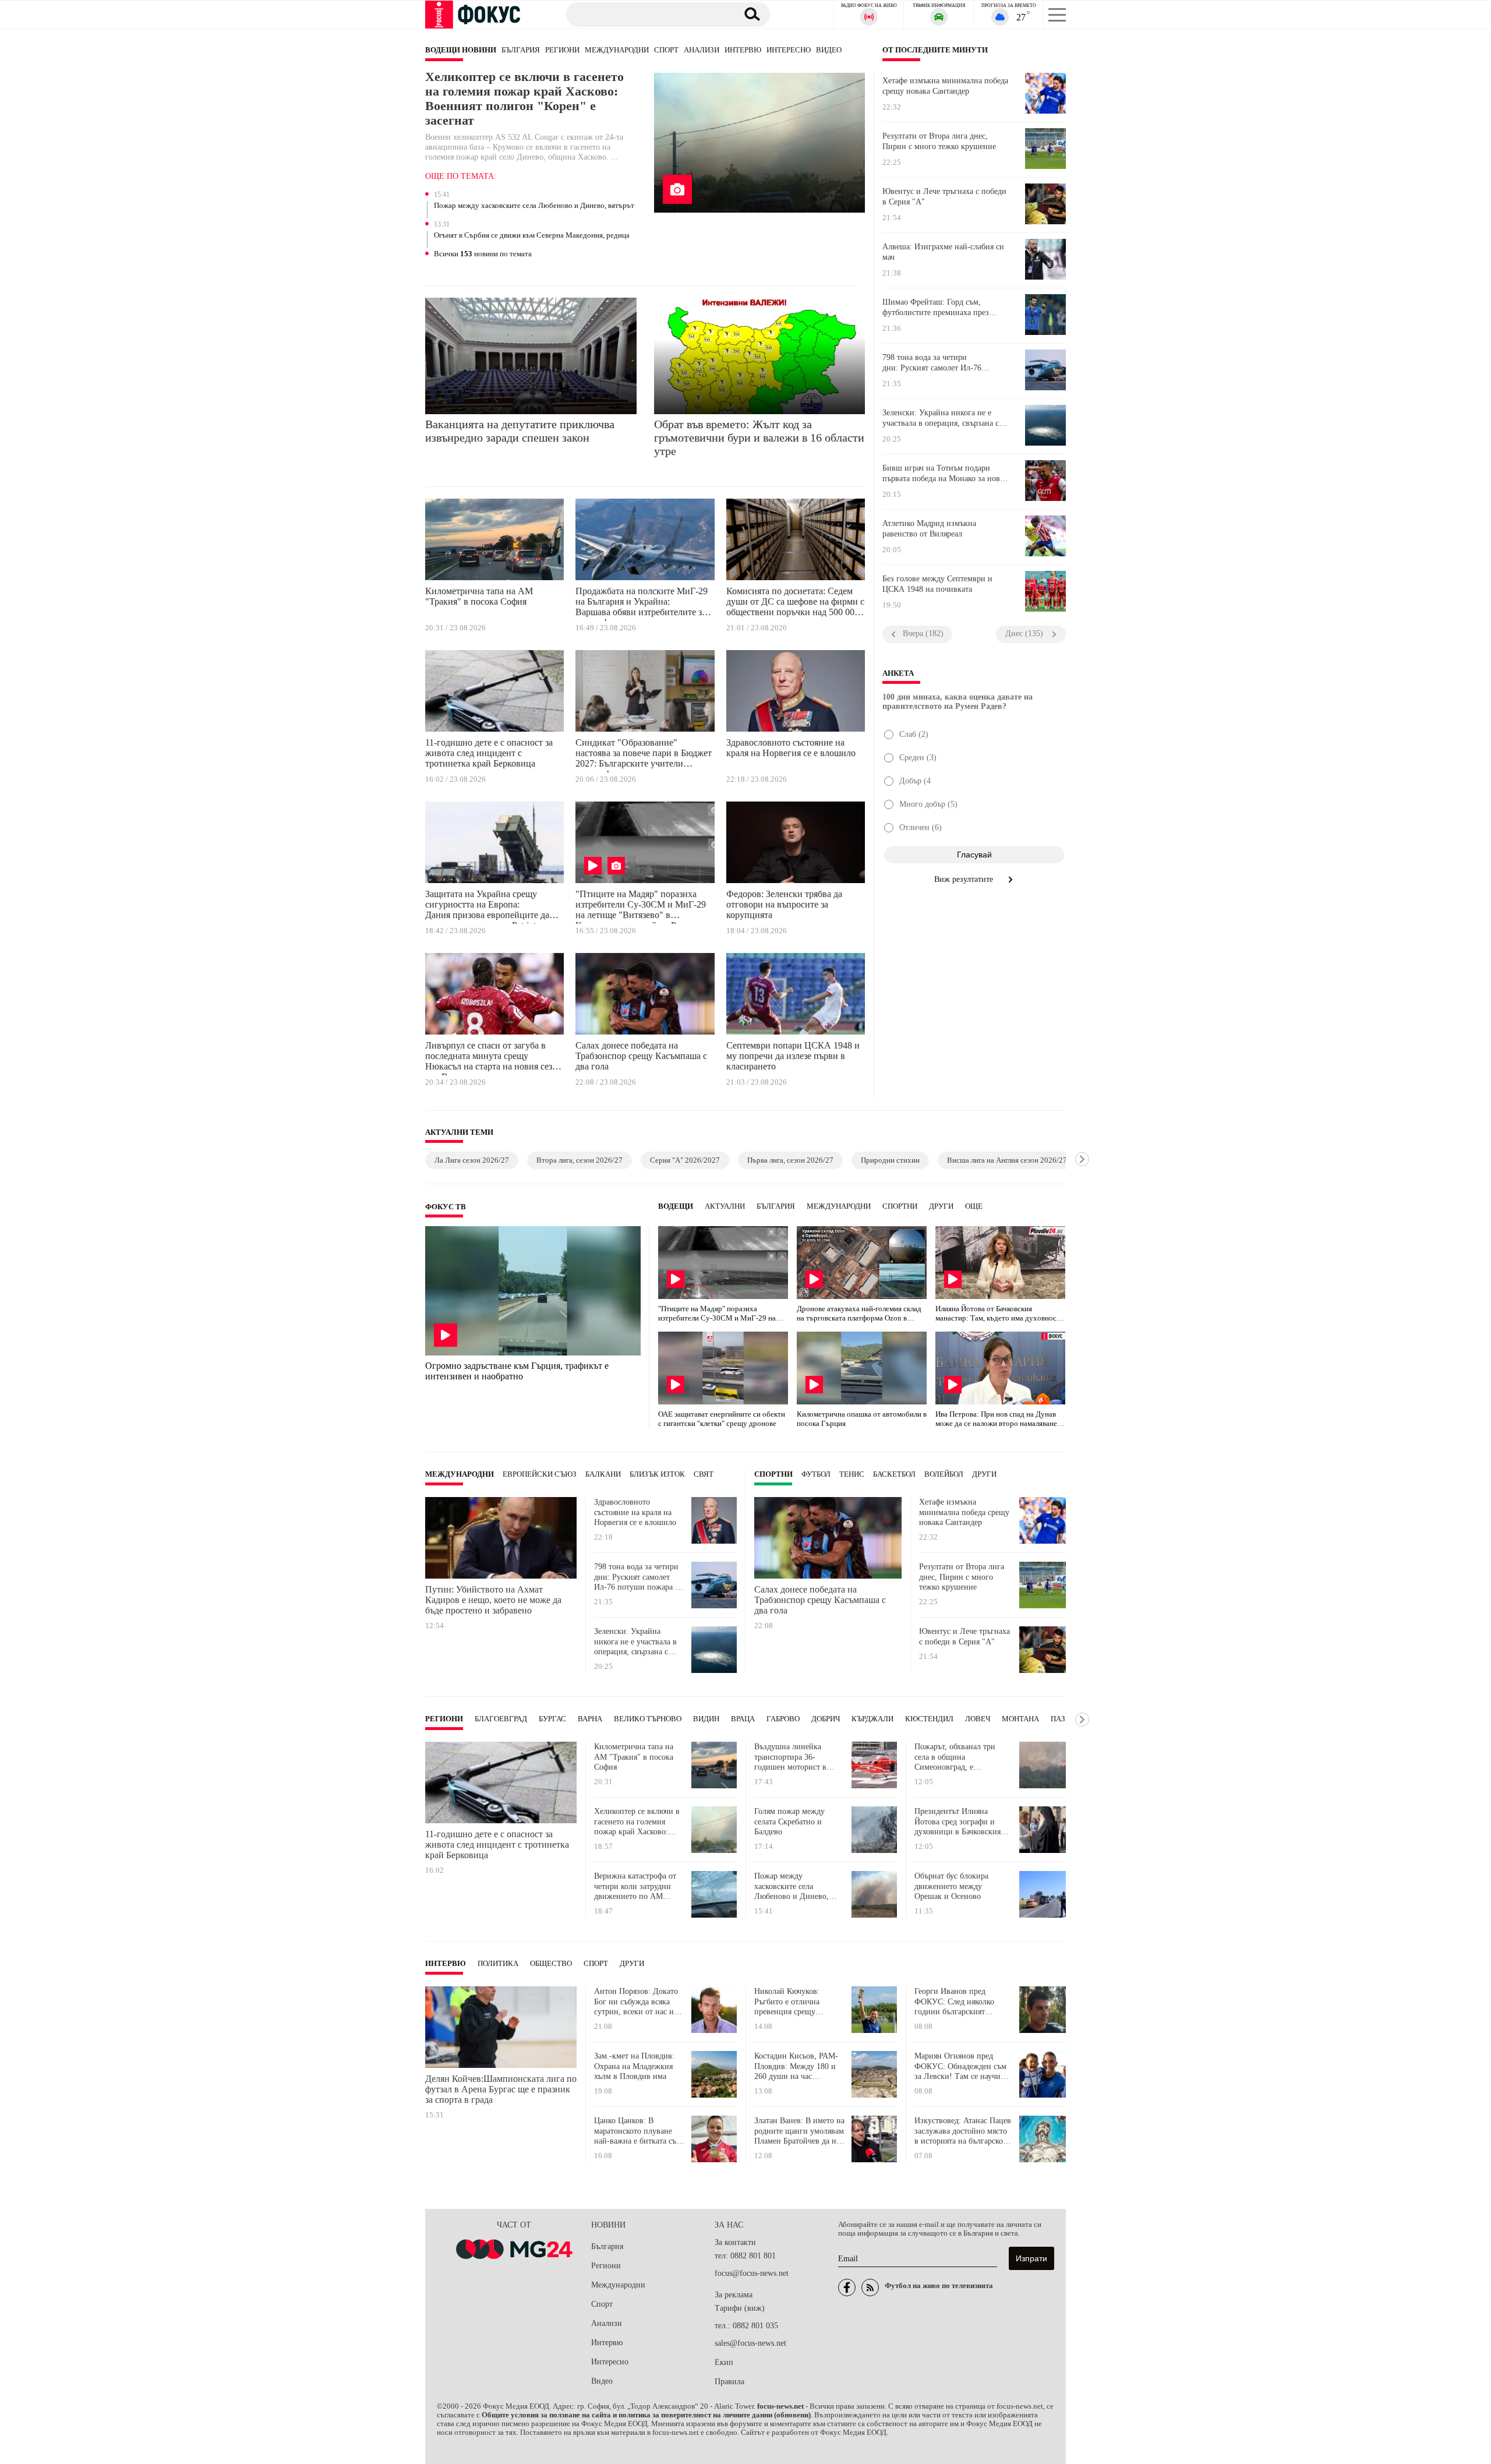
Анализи (702, 50)
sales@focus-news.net (750, 2343)
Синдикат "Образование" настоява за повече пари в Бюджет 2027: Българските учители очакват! (644, 755)
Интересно (789, 50)
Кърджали (872, 1719)
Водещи (676, 1206)
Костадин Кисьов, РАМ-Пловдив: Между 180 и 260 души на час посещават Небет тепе (796, 2066)
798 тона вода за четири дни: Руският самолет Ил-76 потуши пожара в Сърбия (932, 363)
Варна (590, 1719)
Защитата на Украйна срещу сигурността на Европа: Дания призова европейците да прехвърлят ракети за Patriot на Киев (487, 906)
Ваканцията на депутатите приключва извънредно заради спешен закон (520, 431)
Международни (617, 50)
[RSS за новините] (870, 2288)
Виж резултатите (965, 879)
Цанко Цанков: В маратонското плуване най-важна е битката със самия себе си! (637, 2131)
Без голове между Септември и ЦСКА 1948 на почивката (937, 584)
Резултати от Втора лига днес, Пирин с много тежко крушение (939, 141)
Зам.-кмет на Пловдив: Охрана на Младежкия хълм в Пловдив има (634, 2066)
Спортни (900, 1206)
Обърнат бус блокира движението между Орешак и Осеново (951, 1886)
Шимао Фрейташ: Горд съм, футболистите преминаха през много (936, 308)
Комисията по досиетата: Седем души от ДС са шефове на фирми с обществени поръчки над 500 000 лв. (795, 603)
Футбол (816, 1474)
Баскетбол (894, 1474)
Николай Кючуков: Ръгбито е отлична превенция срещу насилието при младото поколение (796, 2002)
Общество (551, 1964)
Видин (706, 1719)
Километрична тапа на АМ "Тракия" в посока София (479, 596)
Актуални (725, 1206)
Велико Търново (648, 1719)
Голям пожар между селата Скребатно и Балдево (789, 1821)
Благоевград (501, 1719)
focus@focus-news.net (752, 2273)
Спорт (666, 50)
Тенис (852, 1474)
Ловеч (978, 1719)
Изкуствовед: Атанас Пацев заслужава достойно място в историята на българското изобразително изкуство (963, 2131)
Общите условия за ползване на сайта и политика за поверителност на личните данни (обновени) (646, 2415)
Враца (743, 1719)
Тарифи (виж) (740, 2308)
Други (941, 1206)
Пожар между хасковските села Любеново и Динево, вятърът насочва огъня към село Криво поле (534, 206)
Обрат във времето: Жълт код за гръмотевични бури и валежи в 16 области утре (759, 437)
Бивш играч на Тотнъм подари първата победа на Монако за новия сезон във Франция (945, 474)
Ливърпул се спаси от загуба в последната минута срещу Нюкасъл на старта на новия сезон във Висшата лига (494, 1058)
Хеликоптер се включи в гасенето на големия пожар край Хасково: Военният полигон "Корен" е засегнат (524, 99)
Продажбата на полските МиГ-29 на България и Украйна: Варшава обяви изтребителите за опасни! (642, 603)
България (521, 50)
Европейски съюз (540, 1474)
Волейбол (944, 1474)
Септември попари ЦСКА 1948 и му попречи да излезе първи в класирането (793, 1056)
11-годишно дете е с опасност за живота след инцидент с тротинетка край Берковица (489, 753)
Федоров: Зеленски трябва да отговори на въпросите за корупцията (784, 904)
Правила (729, 2382)
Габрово (783, 1719)
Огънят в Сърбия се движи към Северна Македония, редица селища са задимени (532, 236)
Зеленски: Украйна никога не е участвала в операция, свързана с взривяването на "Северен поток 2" (945, 418)
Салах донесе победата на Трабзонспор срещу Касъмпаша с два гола (641, 1056)
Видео (829, 50)
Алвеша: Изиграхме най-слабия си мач (943, 252)
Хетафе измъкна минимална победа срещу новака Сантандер (945, 86)
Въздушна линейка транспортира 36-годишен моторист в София (790, 1757)
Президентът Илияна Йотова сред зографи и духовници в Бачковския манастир (958, 1822)
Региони (562, 50)
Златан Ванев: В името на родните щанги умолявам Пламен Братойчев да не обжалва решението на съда (799, 2131)
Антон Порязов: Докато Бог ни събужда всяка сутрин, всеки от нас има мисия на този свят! (638, 2002)
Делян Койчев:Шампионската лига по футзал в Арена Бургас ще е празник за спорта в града (501, 2089)
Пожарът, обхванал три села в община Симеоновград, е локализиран (955, 1757)
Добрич (826, 1719)
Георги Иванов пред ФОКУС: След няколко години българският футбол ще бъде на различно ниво (954, 2002)
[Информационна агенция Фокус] (847, 2288)
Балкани (603, 1474)
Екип (724, 2362)
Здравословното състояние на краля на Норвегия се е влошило (791, 748)
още (974, 1206)
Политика (498, 1964)
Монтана (1020, 1719)
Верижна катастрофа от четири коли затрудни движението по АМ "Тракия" (635, 1886)
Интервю (743, 50)
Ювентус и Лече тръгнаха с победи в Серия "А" (944, 197)
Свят (704, 1474)
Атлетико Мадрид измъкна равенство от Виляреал (929, 529)
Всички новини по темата (483, 254)
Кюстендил (929, 1719)
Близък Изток (657, 1474)
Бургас (552, 1719)
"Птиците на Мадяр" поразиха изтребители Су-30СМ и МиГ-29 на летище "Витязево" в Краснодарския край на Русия (641, 906)
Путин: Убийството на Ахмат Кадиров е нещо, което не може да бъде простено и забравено (493, 1600)
